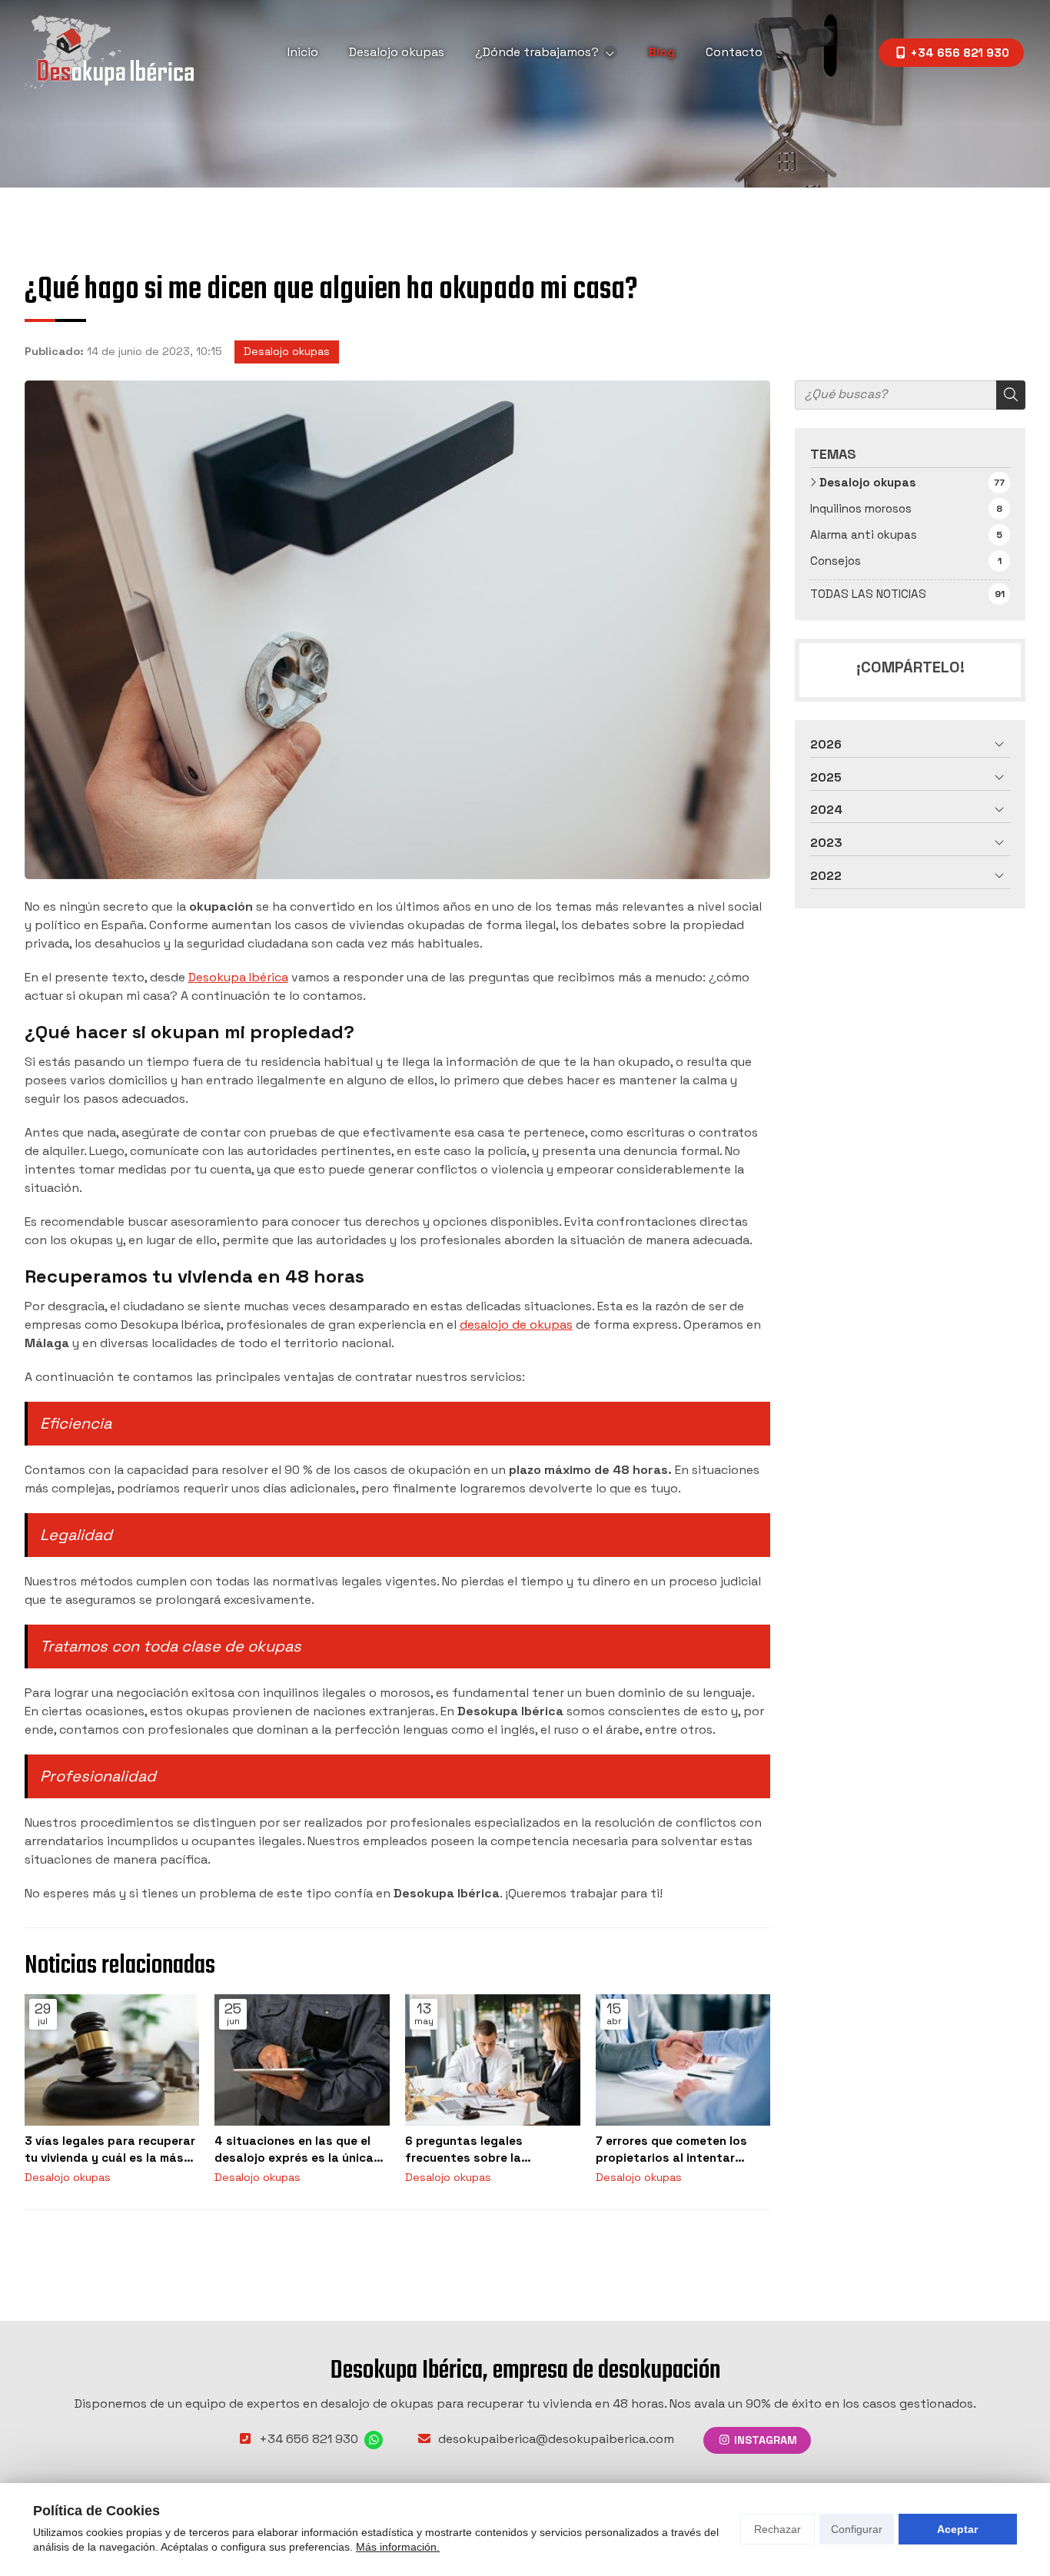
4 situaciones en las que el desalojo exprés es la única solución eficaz (294, 2149)
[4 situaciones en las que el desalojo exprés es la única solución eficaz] (302, 2060)
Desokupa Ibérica (238, 977)
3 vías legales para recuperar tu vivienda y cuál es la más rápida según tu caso (110, 2149)
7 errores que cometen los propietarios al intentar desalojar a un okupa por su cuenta (677, 2149)
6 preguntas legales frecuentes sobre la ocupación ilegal (464, 2149)
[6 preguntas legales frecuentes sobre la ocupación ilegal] (493, 2060)
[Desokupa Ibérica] (109, 52)
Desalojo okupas (287, 351)
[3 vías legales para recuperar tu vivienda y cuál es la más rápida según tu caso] (112, 2060)
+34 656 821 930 (309, 2439)
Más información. (398, 2547)
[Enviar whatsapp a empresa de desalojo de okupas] (374, 2440)
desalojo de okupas (516, 1325)
